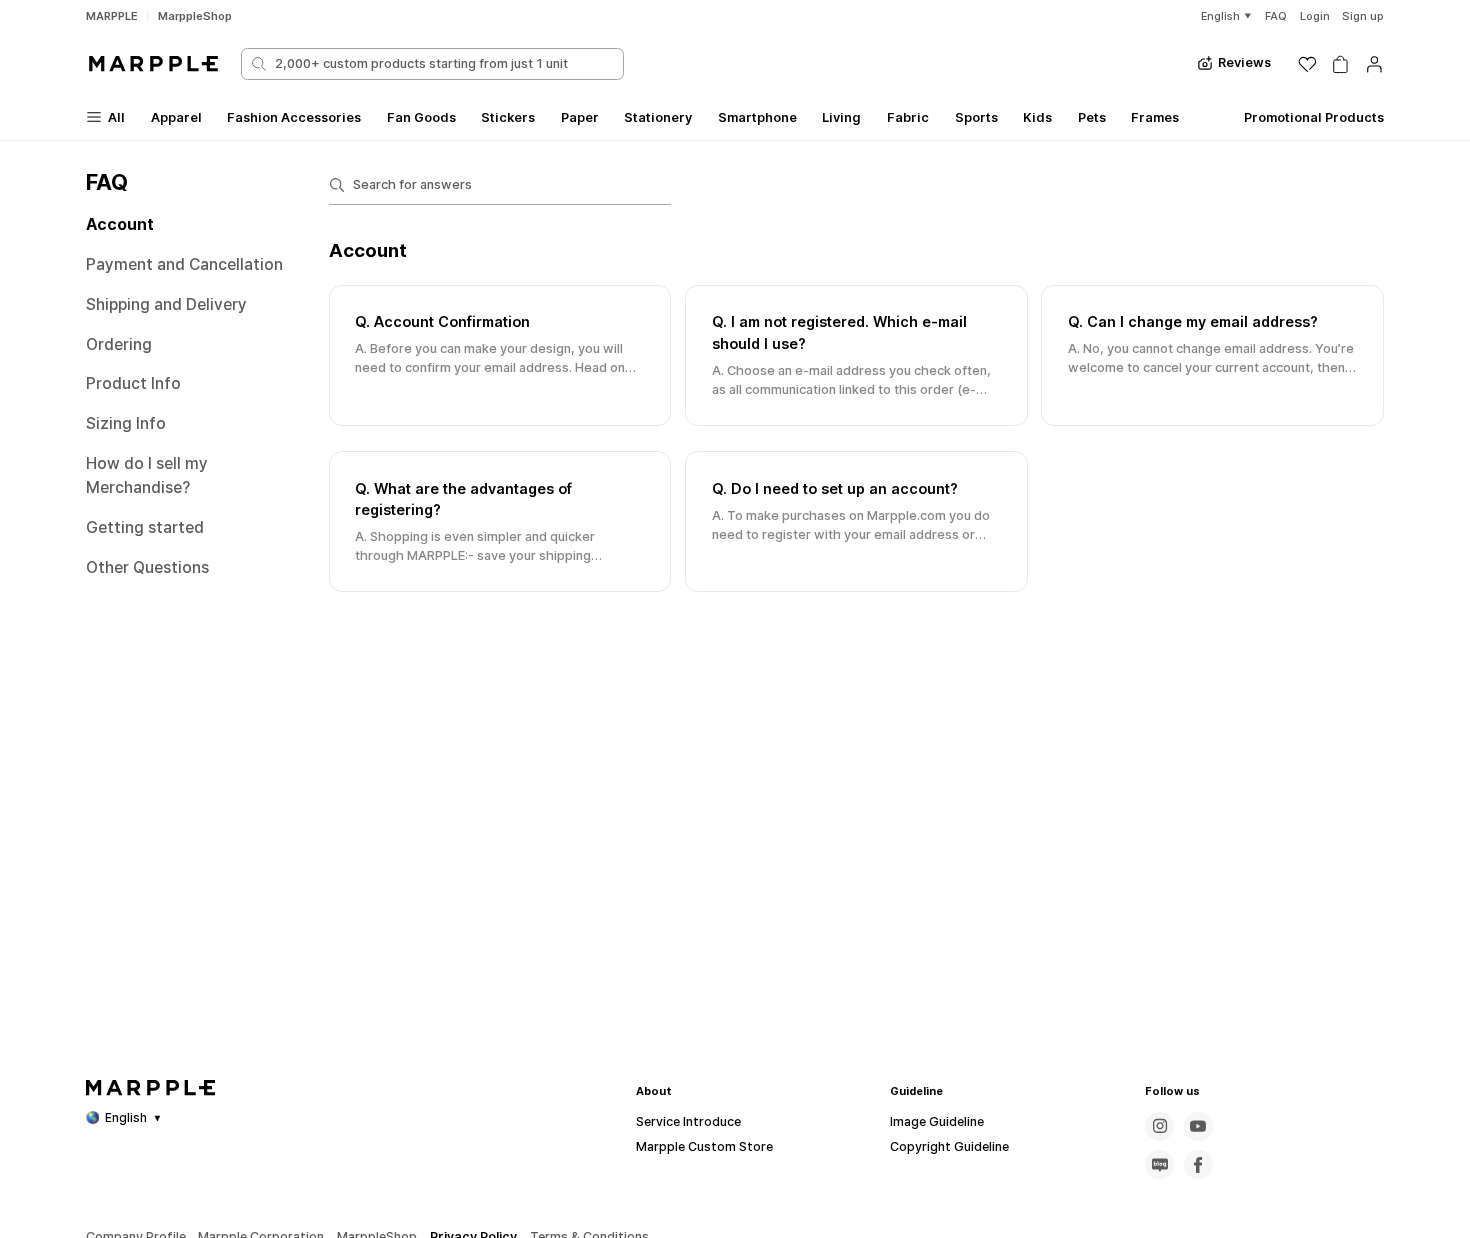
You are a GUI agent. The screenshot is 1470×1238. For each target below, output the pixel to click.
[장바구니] (1340, 64)
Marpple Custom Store (704, 1146)
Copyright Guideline (949, 1146)
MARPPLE (112, 16)
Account (120, 224)
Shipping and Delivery (166, 304)
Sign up (1363, 16)
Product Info (133, 383)
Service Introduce (688, 1121)
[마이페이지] (1374, 64)
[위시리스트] (1307, 64)
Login (1315, 16)
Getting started (145, 527)
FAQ (1276, 16)
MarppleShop (195, 16)
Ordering (119, 344)
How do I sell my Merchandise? (147, 475)
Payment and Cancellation (184, 264)
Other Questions (147, 567)
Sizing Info (126, 423)
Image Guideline (937, 1121)
